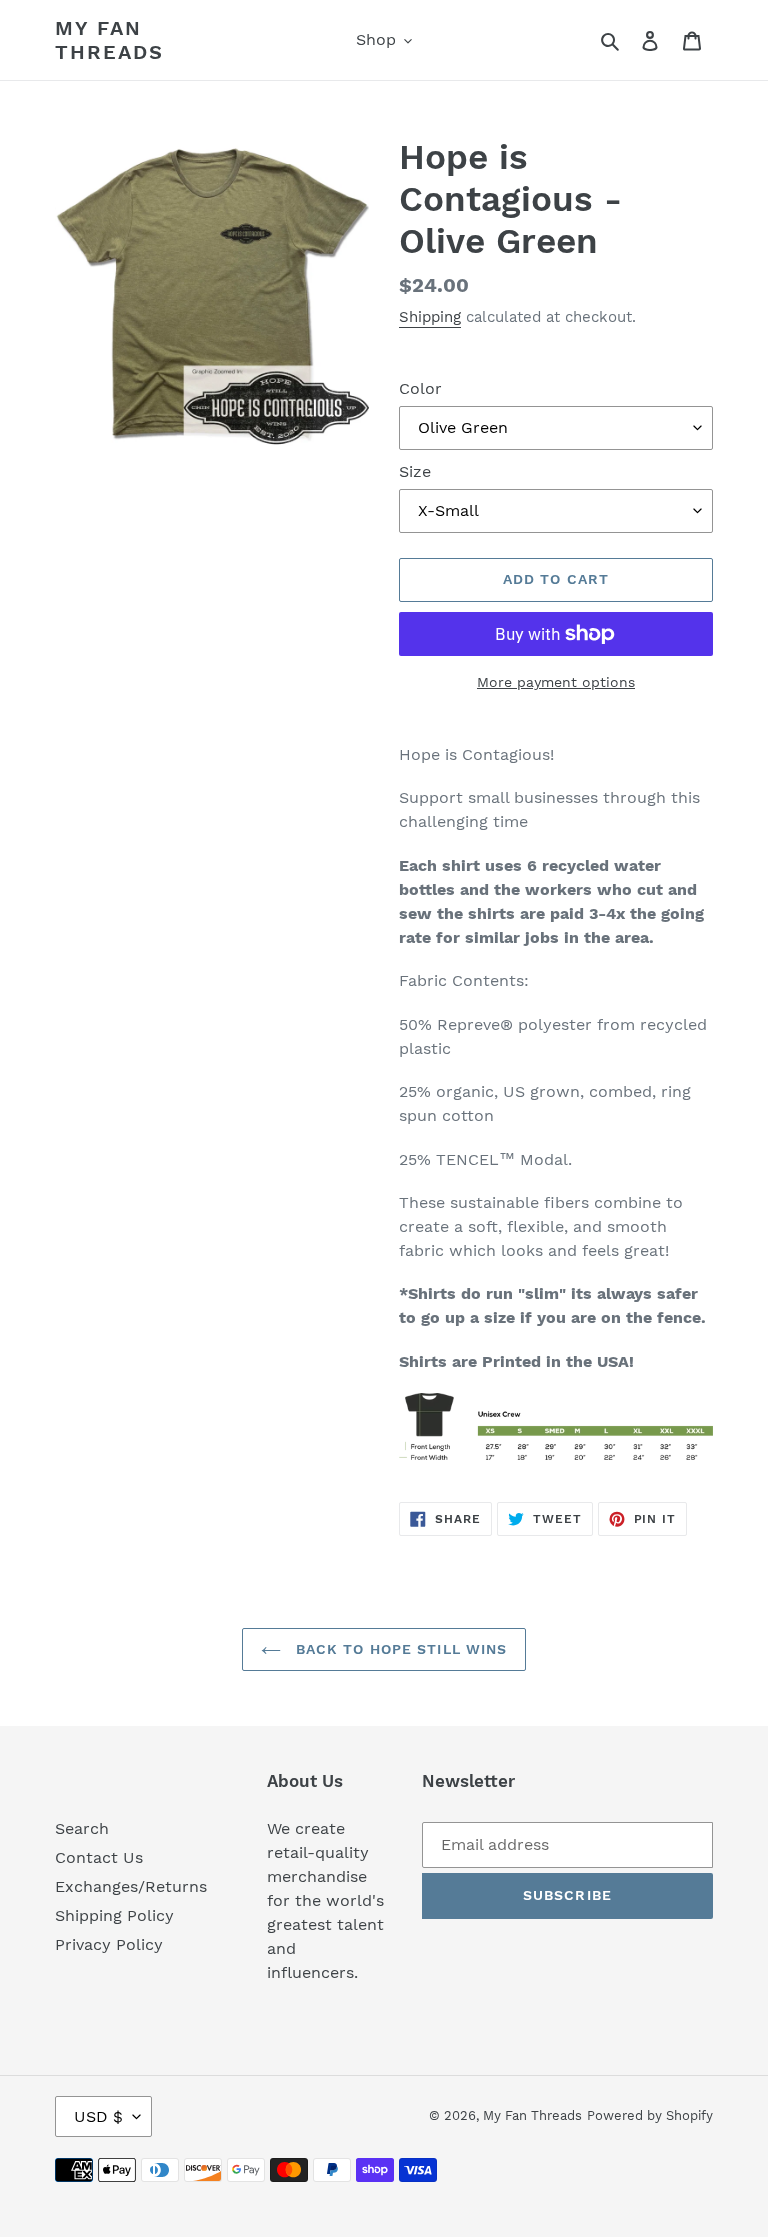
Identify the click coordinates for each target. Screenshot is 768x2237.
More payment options (556, 682)
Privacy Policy (109, 1944)
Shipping (430, 317)
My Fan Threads (109, 40)
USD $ (98, 2116)
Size (415, 471)
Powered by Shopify (650, 2115)
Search (82, 1828)
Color (420, 388)
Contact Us (99, 1857)
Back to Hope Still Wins (399, 1649)
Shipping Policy (114, 1915)
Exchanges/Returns (131, 1886)
